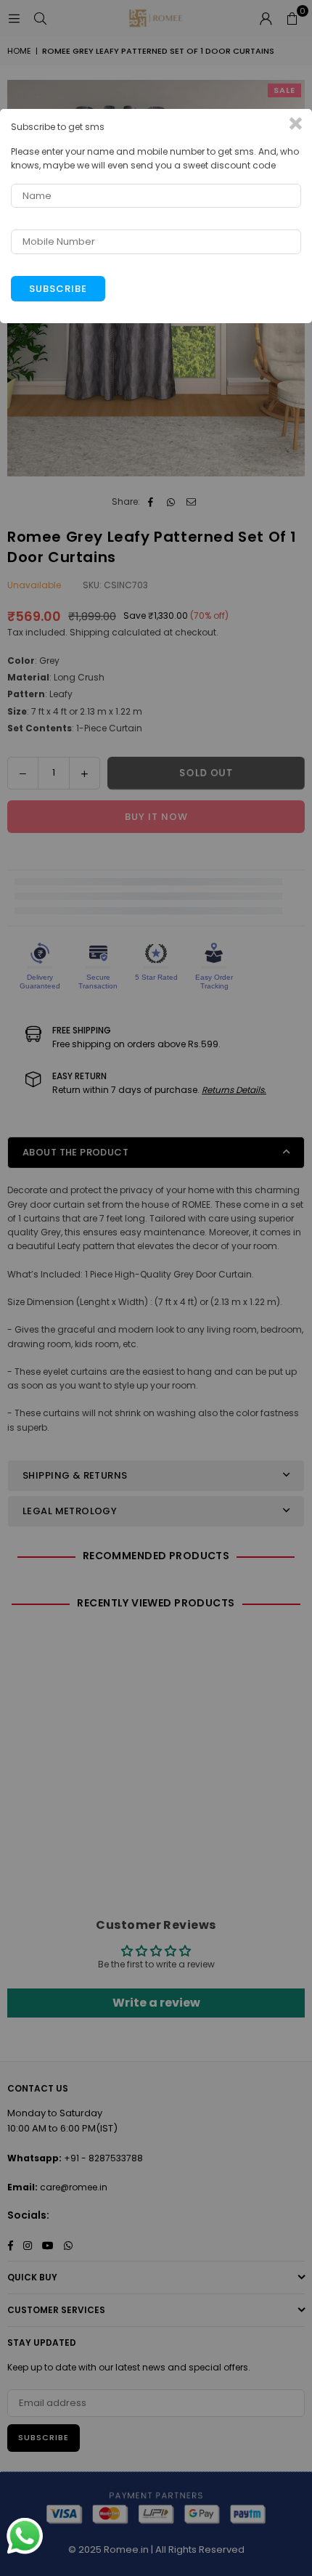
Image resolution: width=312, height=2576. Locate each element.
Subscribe (58, 289)
